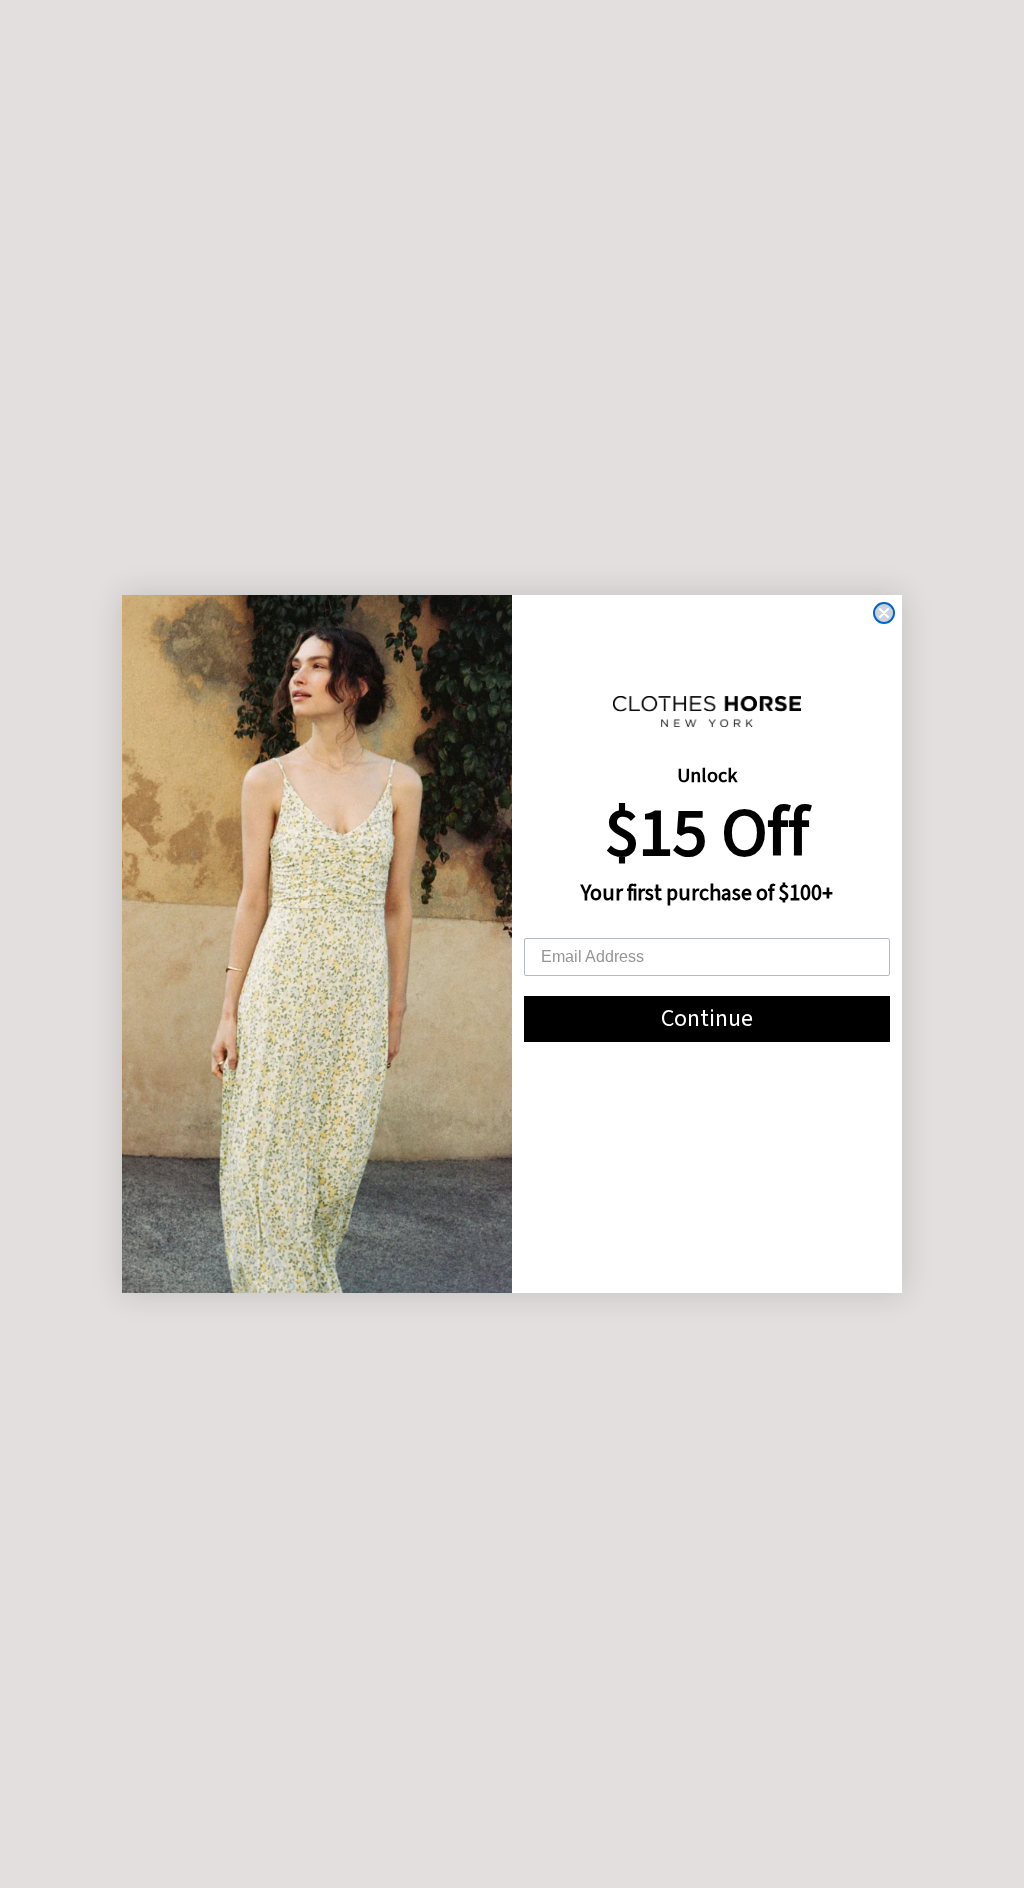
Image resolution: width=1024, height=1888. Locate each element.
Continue (707, 1018)
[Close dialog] (884, 613)
